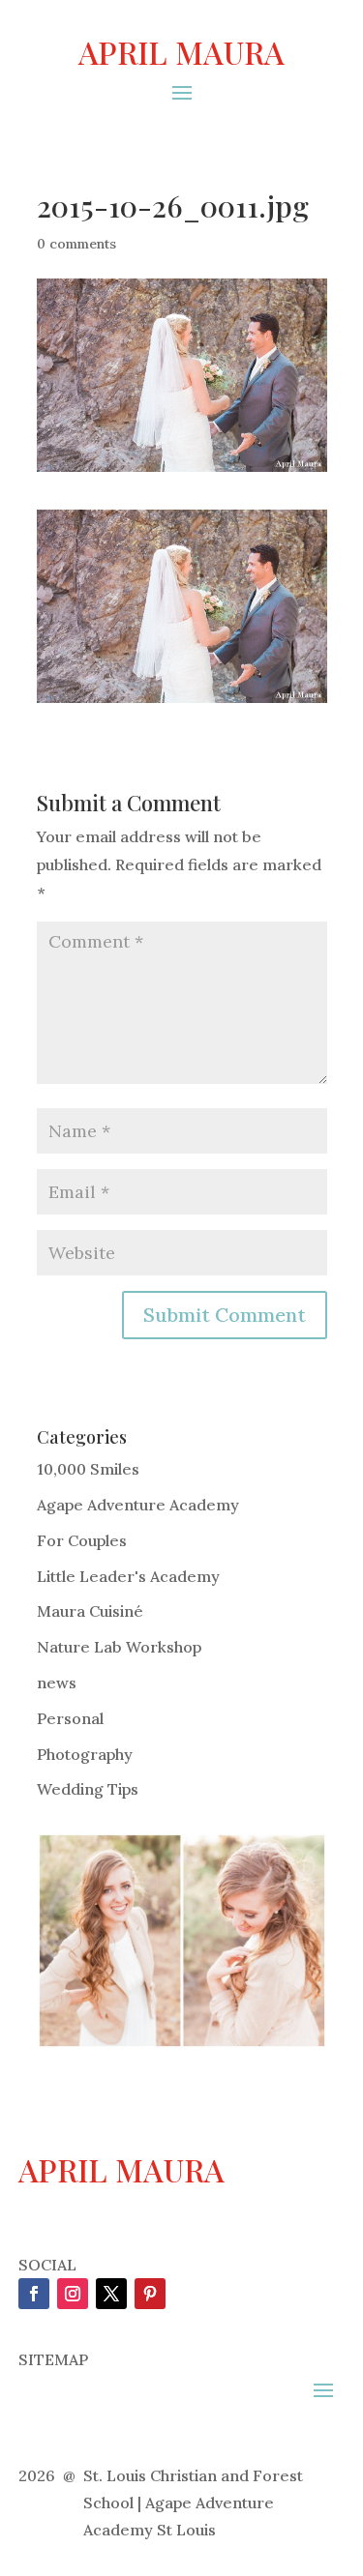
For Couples (82, 1540)
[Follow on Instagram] (73, 2294)
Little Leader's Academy (128, 1576)
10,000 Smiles (88, 1469)
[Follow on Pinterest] (150, 2294)
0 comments (76, 244)
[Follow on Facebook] (34, 2294)
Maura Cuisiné (90, 1611)
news (57, 1683)
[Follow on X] (111, 2294)
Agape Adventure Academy (138, 1505)
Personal (70, 1718)
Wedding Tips (88, 1789)
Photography (85, 1754)
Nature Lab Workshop (119, 1647)
